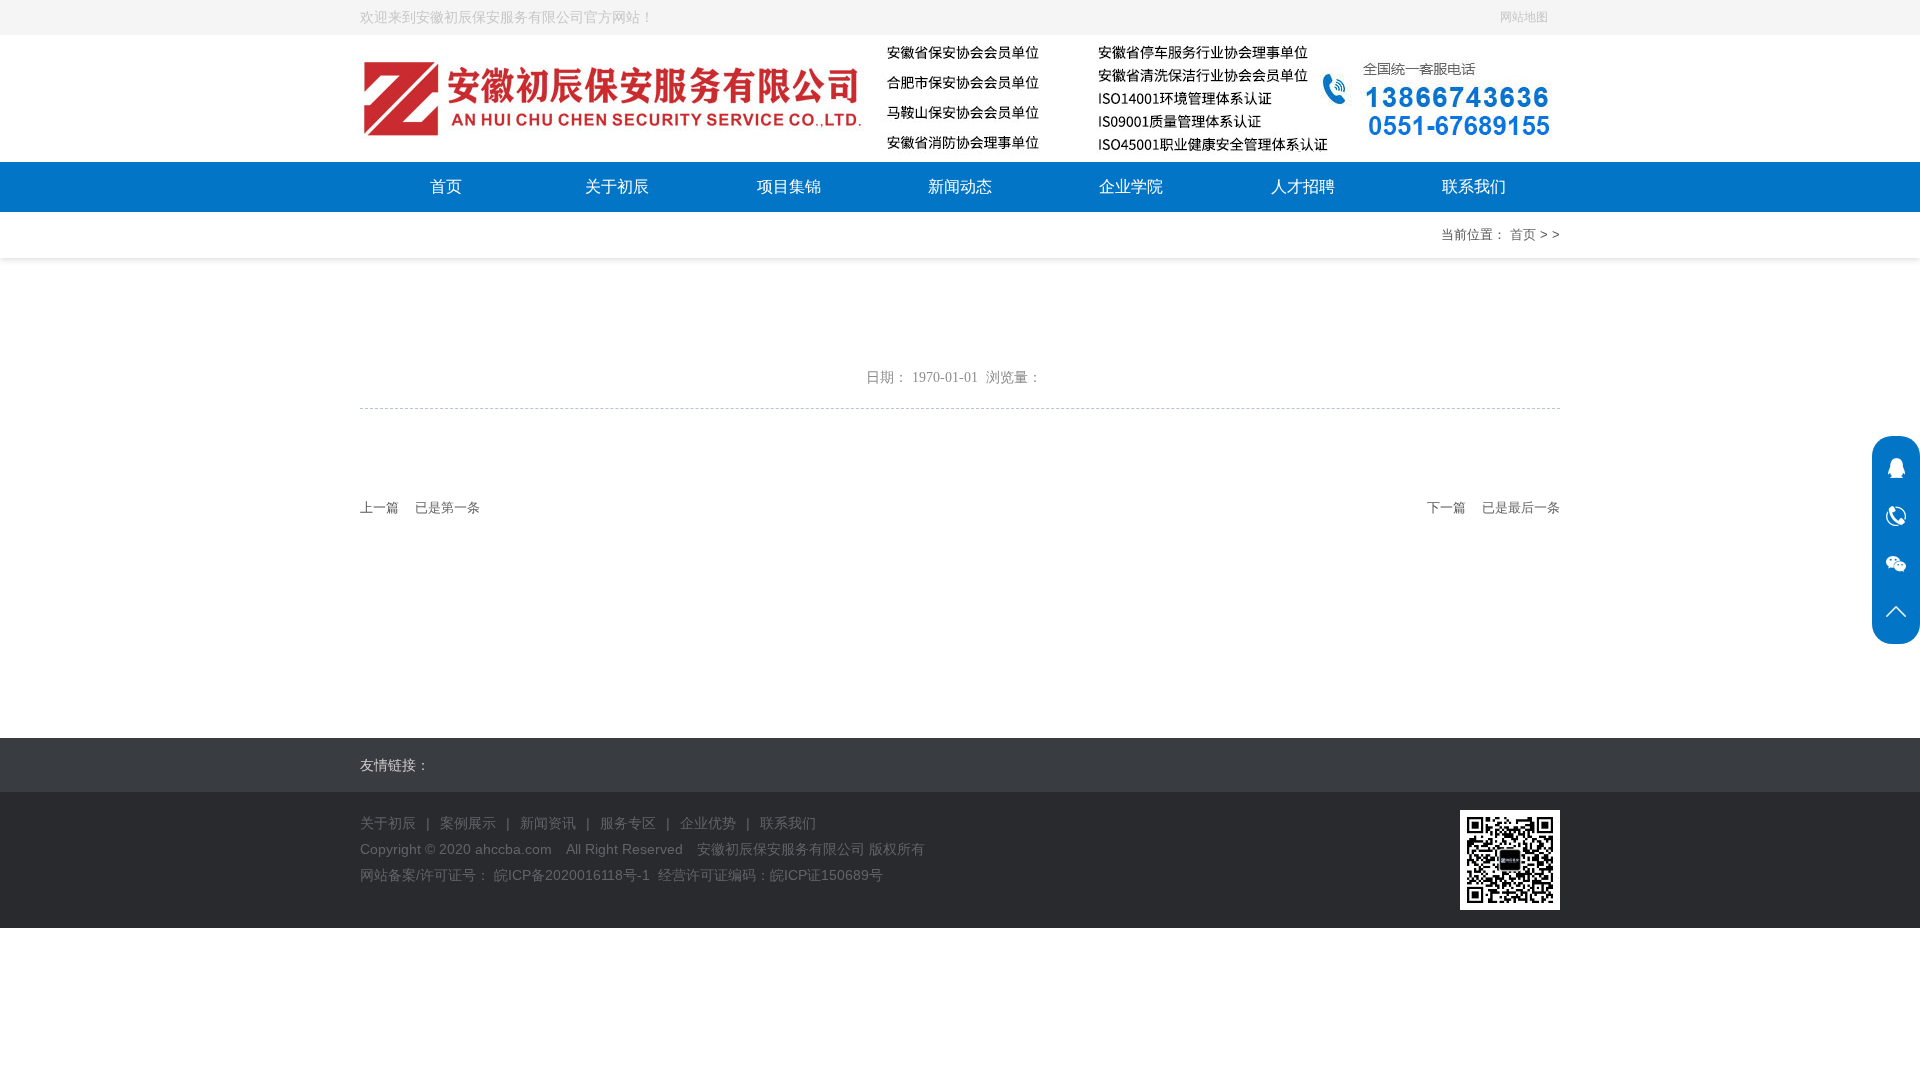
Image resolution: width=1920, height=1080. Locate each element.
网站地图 (1524, 17)
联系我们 (1474, 186)
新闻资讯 (548, 823)
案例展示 (468, 823)
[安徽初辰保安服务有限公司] (960, 50)
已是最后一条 (1521, 507)
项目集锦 (789, 186)
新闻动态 (960, 186)
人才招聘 (1303, 186)
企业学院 (1131, 186)
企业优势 (708, 823)
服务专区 (628, 823)
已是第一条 (447, 507)
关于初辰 (617, 186)
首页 (446, 186)
